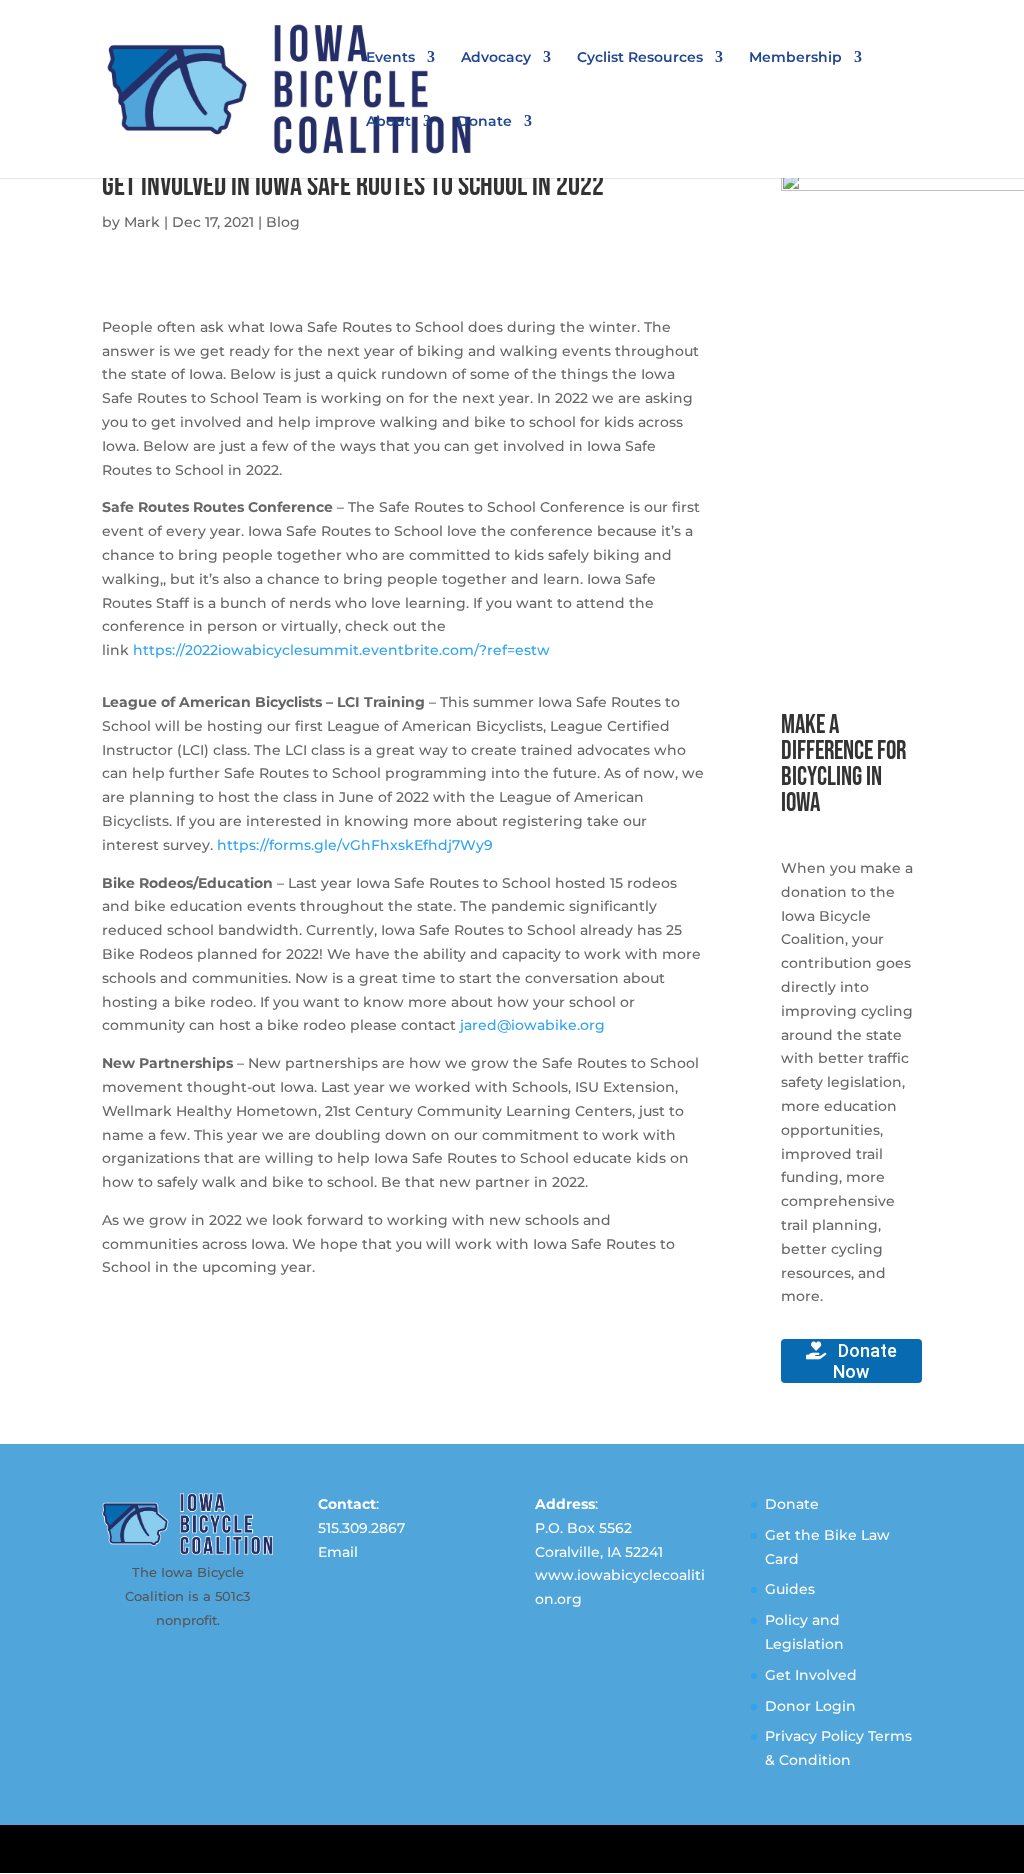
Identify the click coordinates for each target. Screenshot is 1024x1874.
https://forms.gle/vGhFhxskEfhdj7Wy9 (355, 845)
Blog (283, 222)
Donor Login (810, 1706)
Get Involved (811, 1675)
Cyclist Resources (640, 58)
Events (390, 58)
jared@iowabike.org (532, 1025)
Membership (795, 58)
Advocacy (496, 58)
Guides (790, 1589)
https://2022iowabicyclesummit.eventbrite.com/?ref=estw (341, 650)
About (388, 122)
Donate (484, 122)
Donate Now (865, 1361)
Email (338, 1552)
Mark (142, 222)
